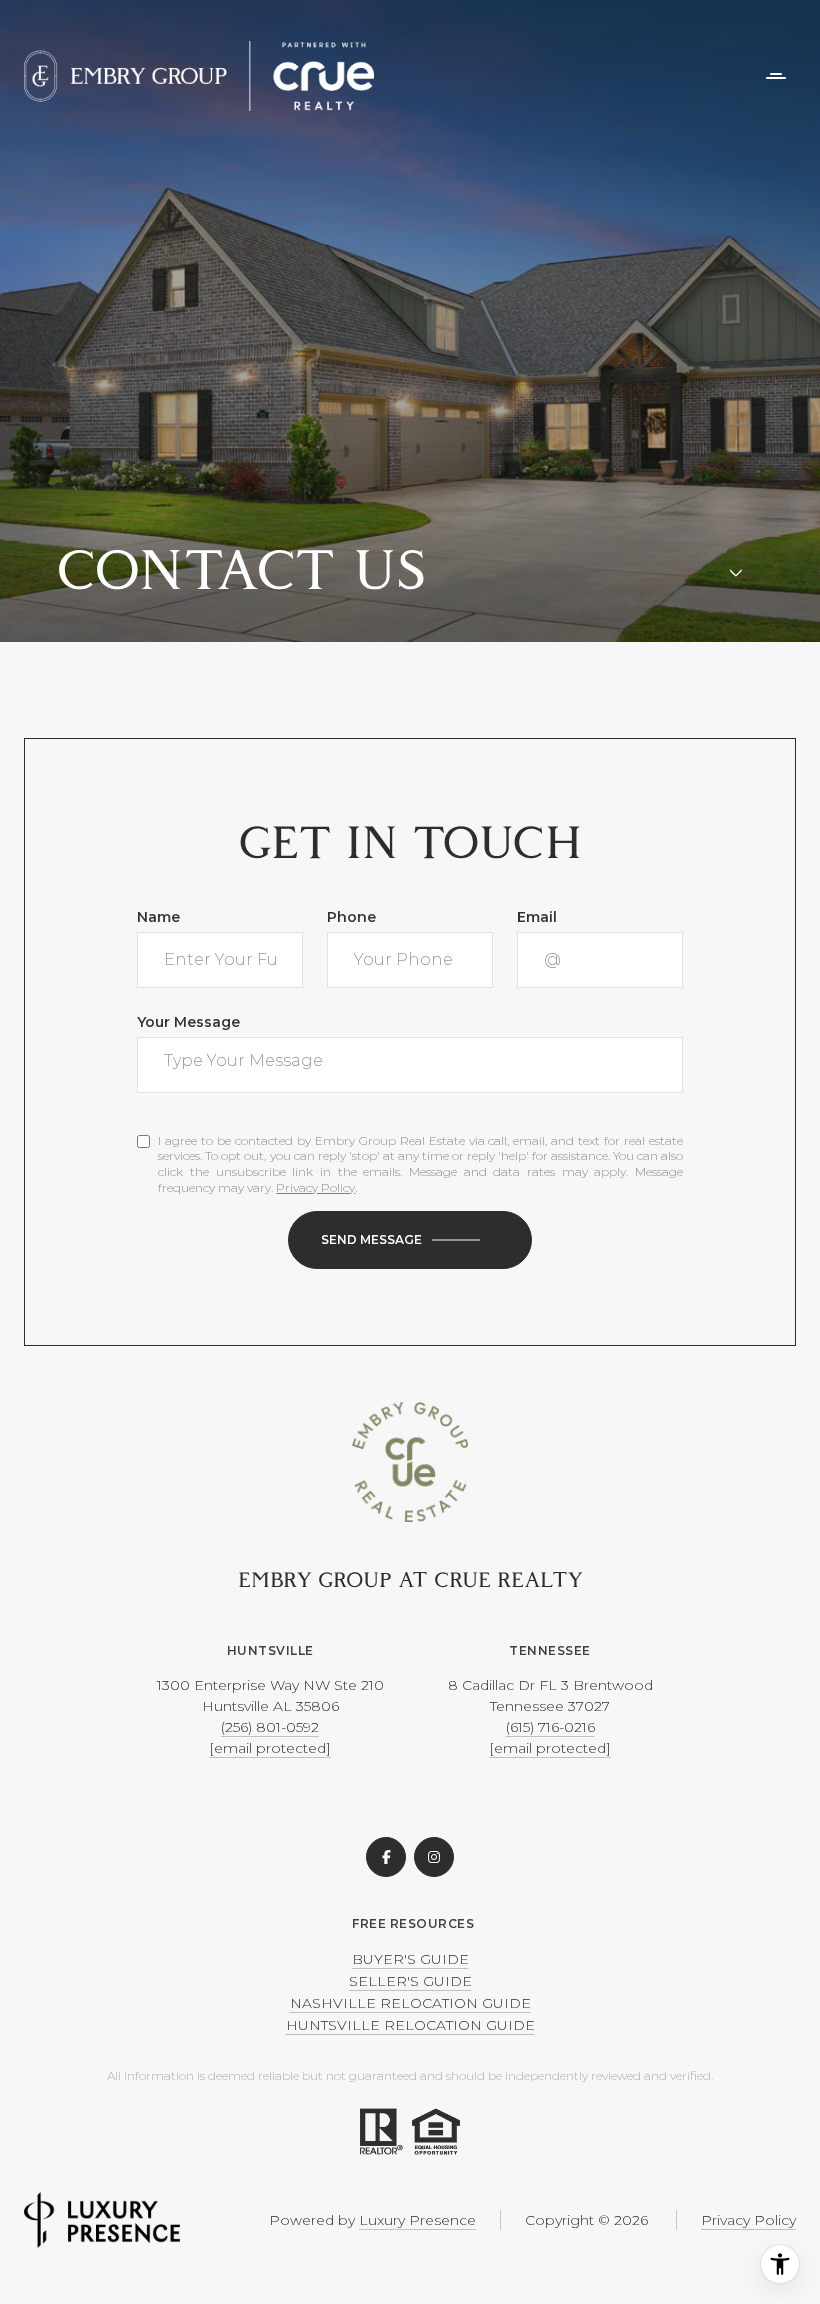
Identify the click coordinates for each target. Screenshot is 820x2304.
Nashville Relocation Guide (410, 2003)
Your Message (188, 1022)
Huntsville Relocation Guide (410, 2025)
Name (158, 917)
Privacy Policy (315, 1187)
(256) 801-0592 (270, 1727)
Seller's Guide (410, 1981)
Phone (351, 917)
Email (537, 917)
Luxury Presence (417, 2220)
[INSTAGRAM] (434, 1857)
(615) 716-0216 (550, 1727)
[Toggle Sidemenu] (776, 76)
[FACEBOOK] (386, 1857)
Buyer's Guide (410, 1959)
